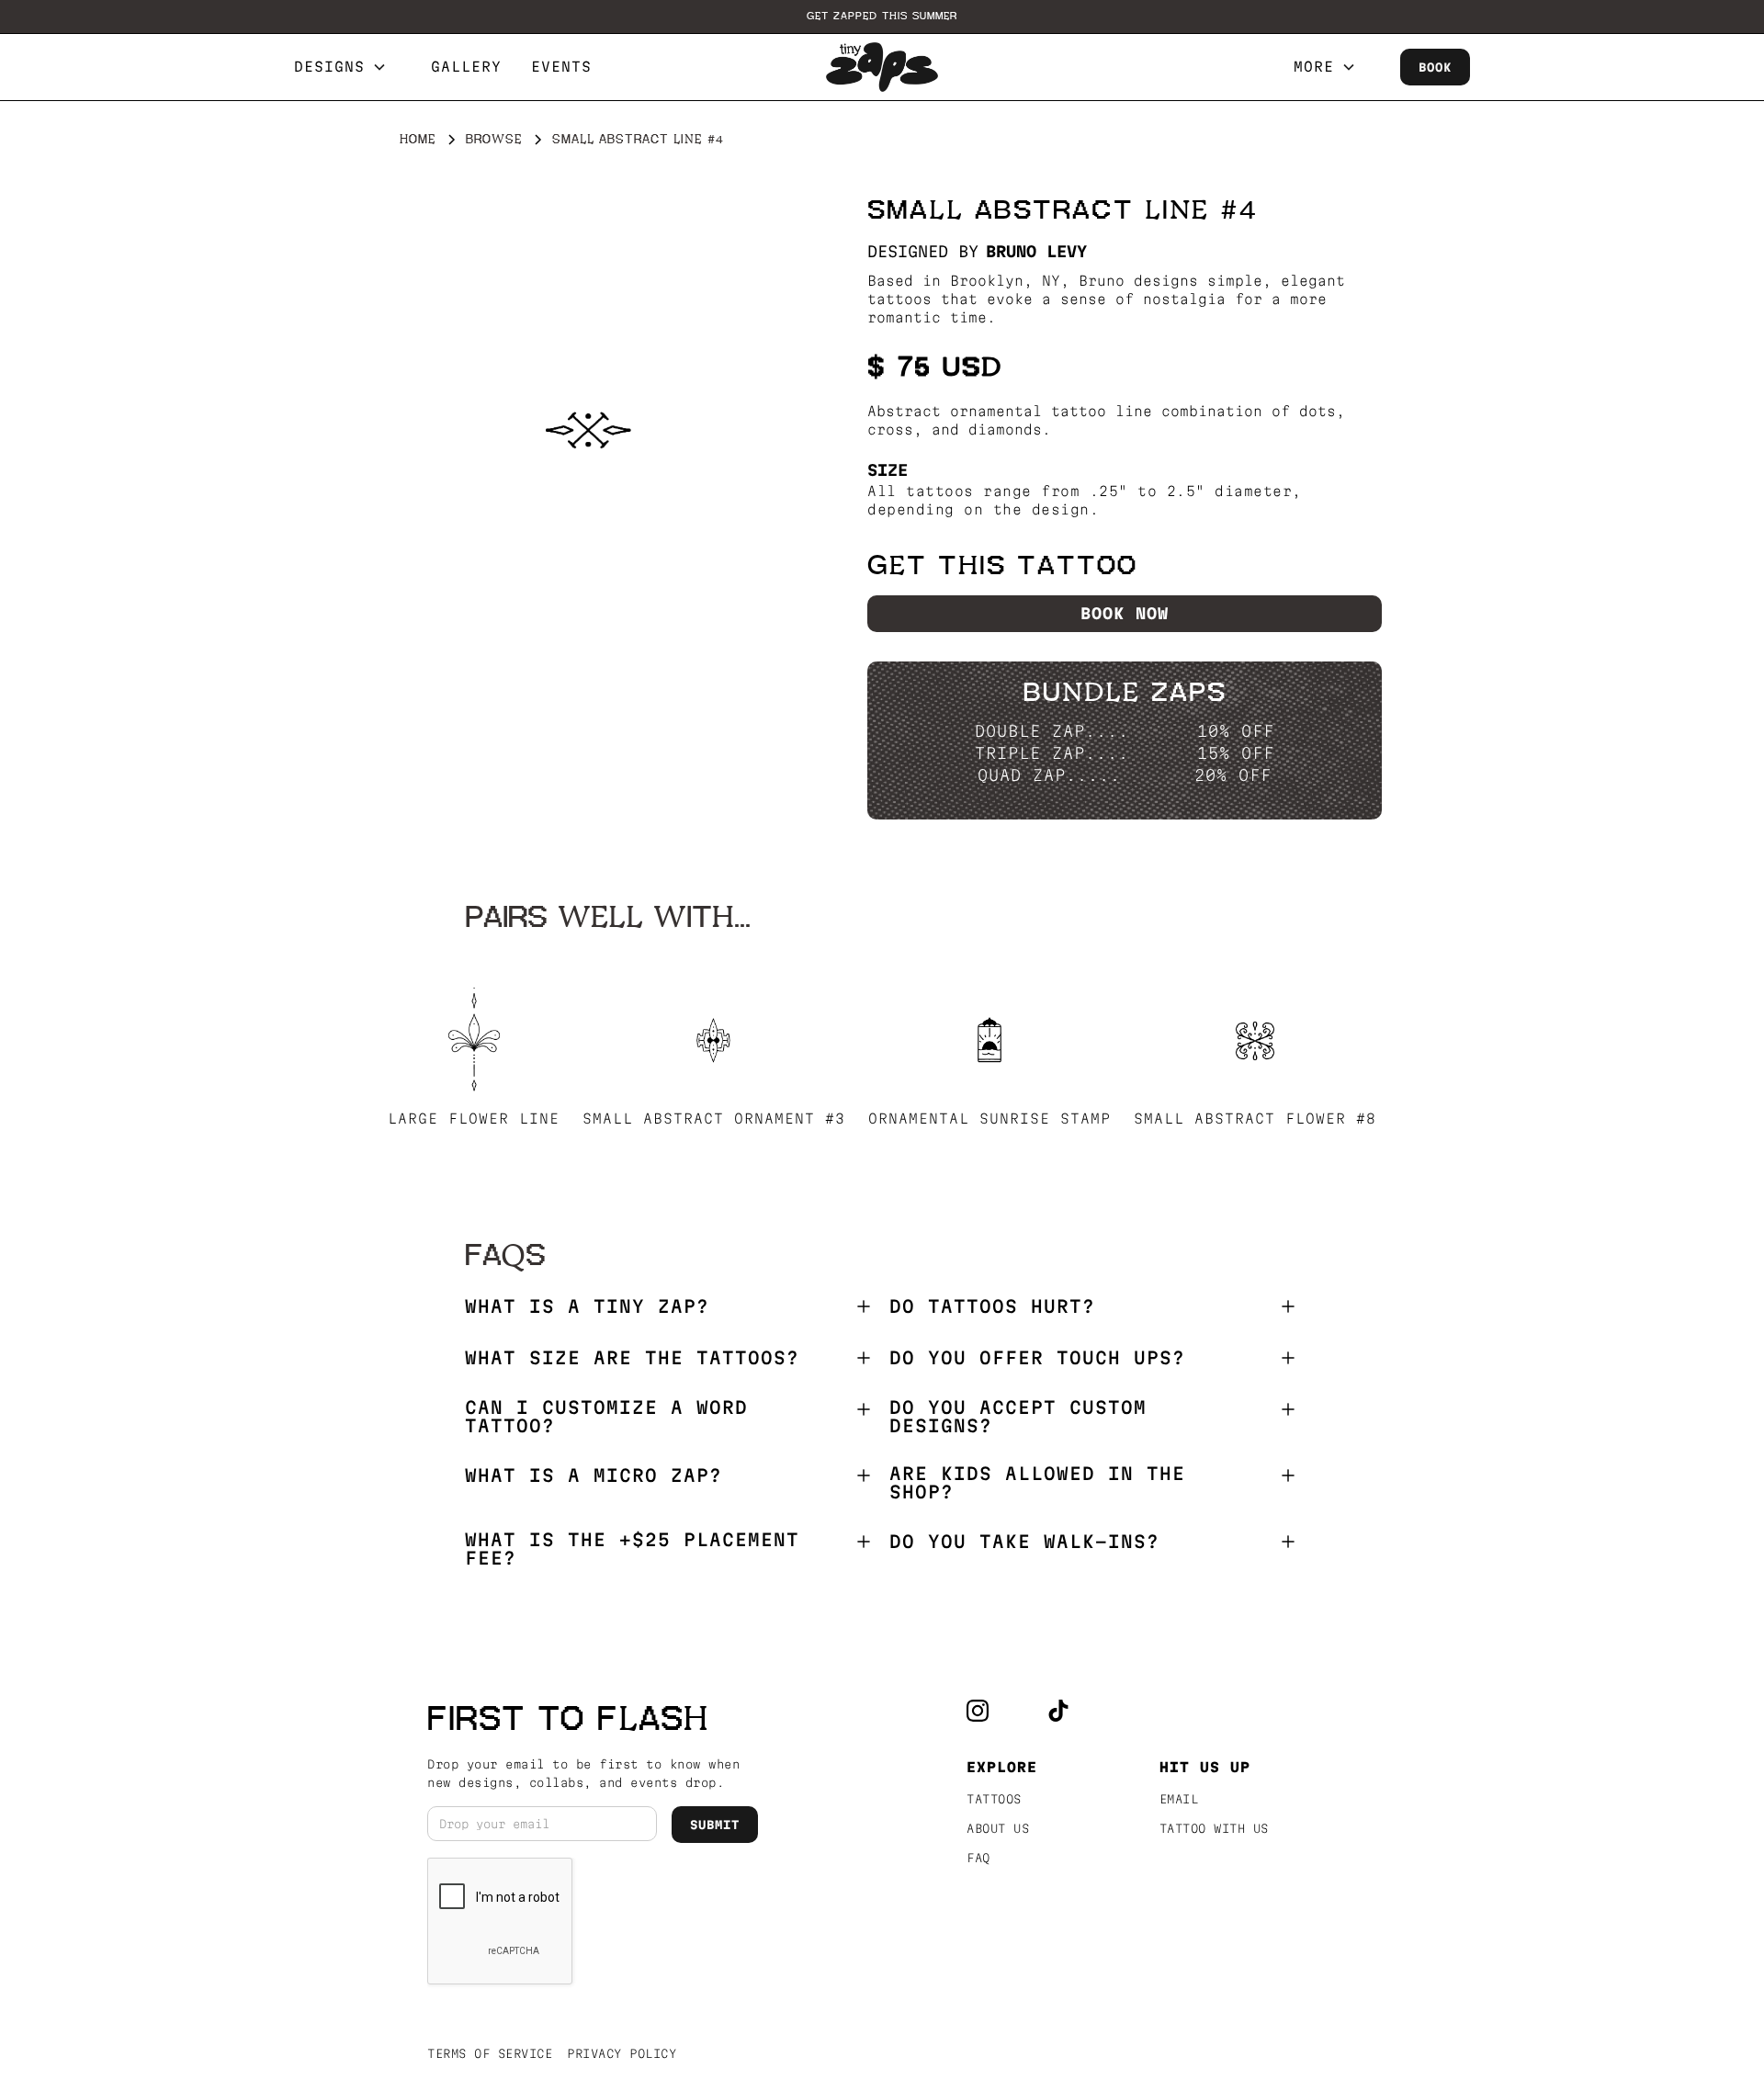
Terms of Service (490, 2053)
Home (418, 139)
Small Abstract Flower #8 (1255, 1119)
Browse (494, 139)
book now (1125, 613)
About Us (998, 1828)
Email (1179, 1799)
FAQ (978, 1858)
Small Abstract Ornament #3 (714, 1119)
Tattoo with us (1214, 1828)
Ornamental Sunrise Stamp (989, 1119)
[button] (348, 67)
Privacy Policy (622, 2053)
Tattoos (994, 1799)
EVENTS (561, 67)
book (1435, 67)
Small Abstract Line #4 (638, 139)
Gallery (466, 67)
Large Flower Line (474, 1119)
